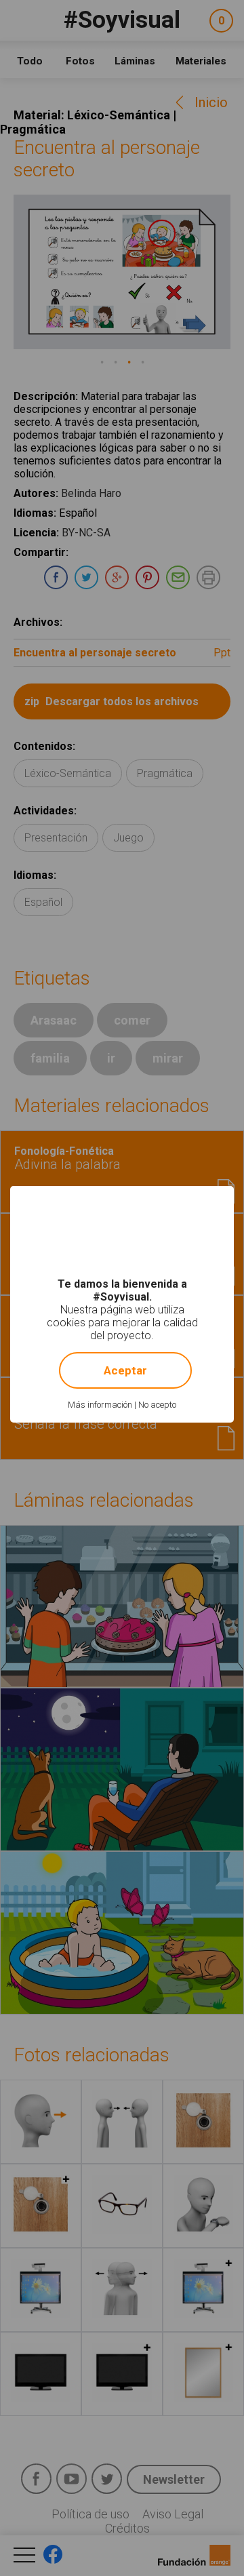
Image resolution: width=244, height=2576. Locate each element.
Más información (100, 1405)
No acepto (157, 1405)
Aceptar (125, 1370)
